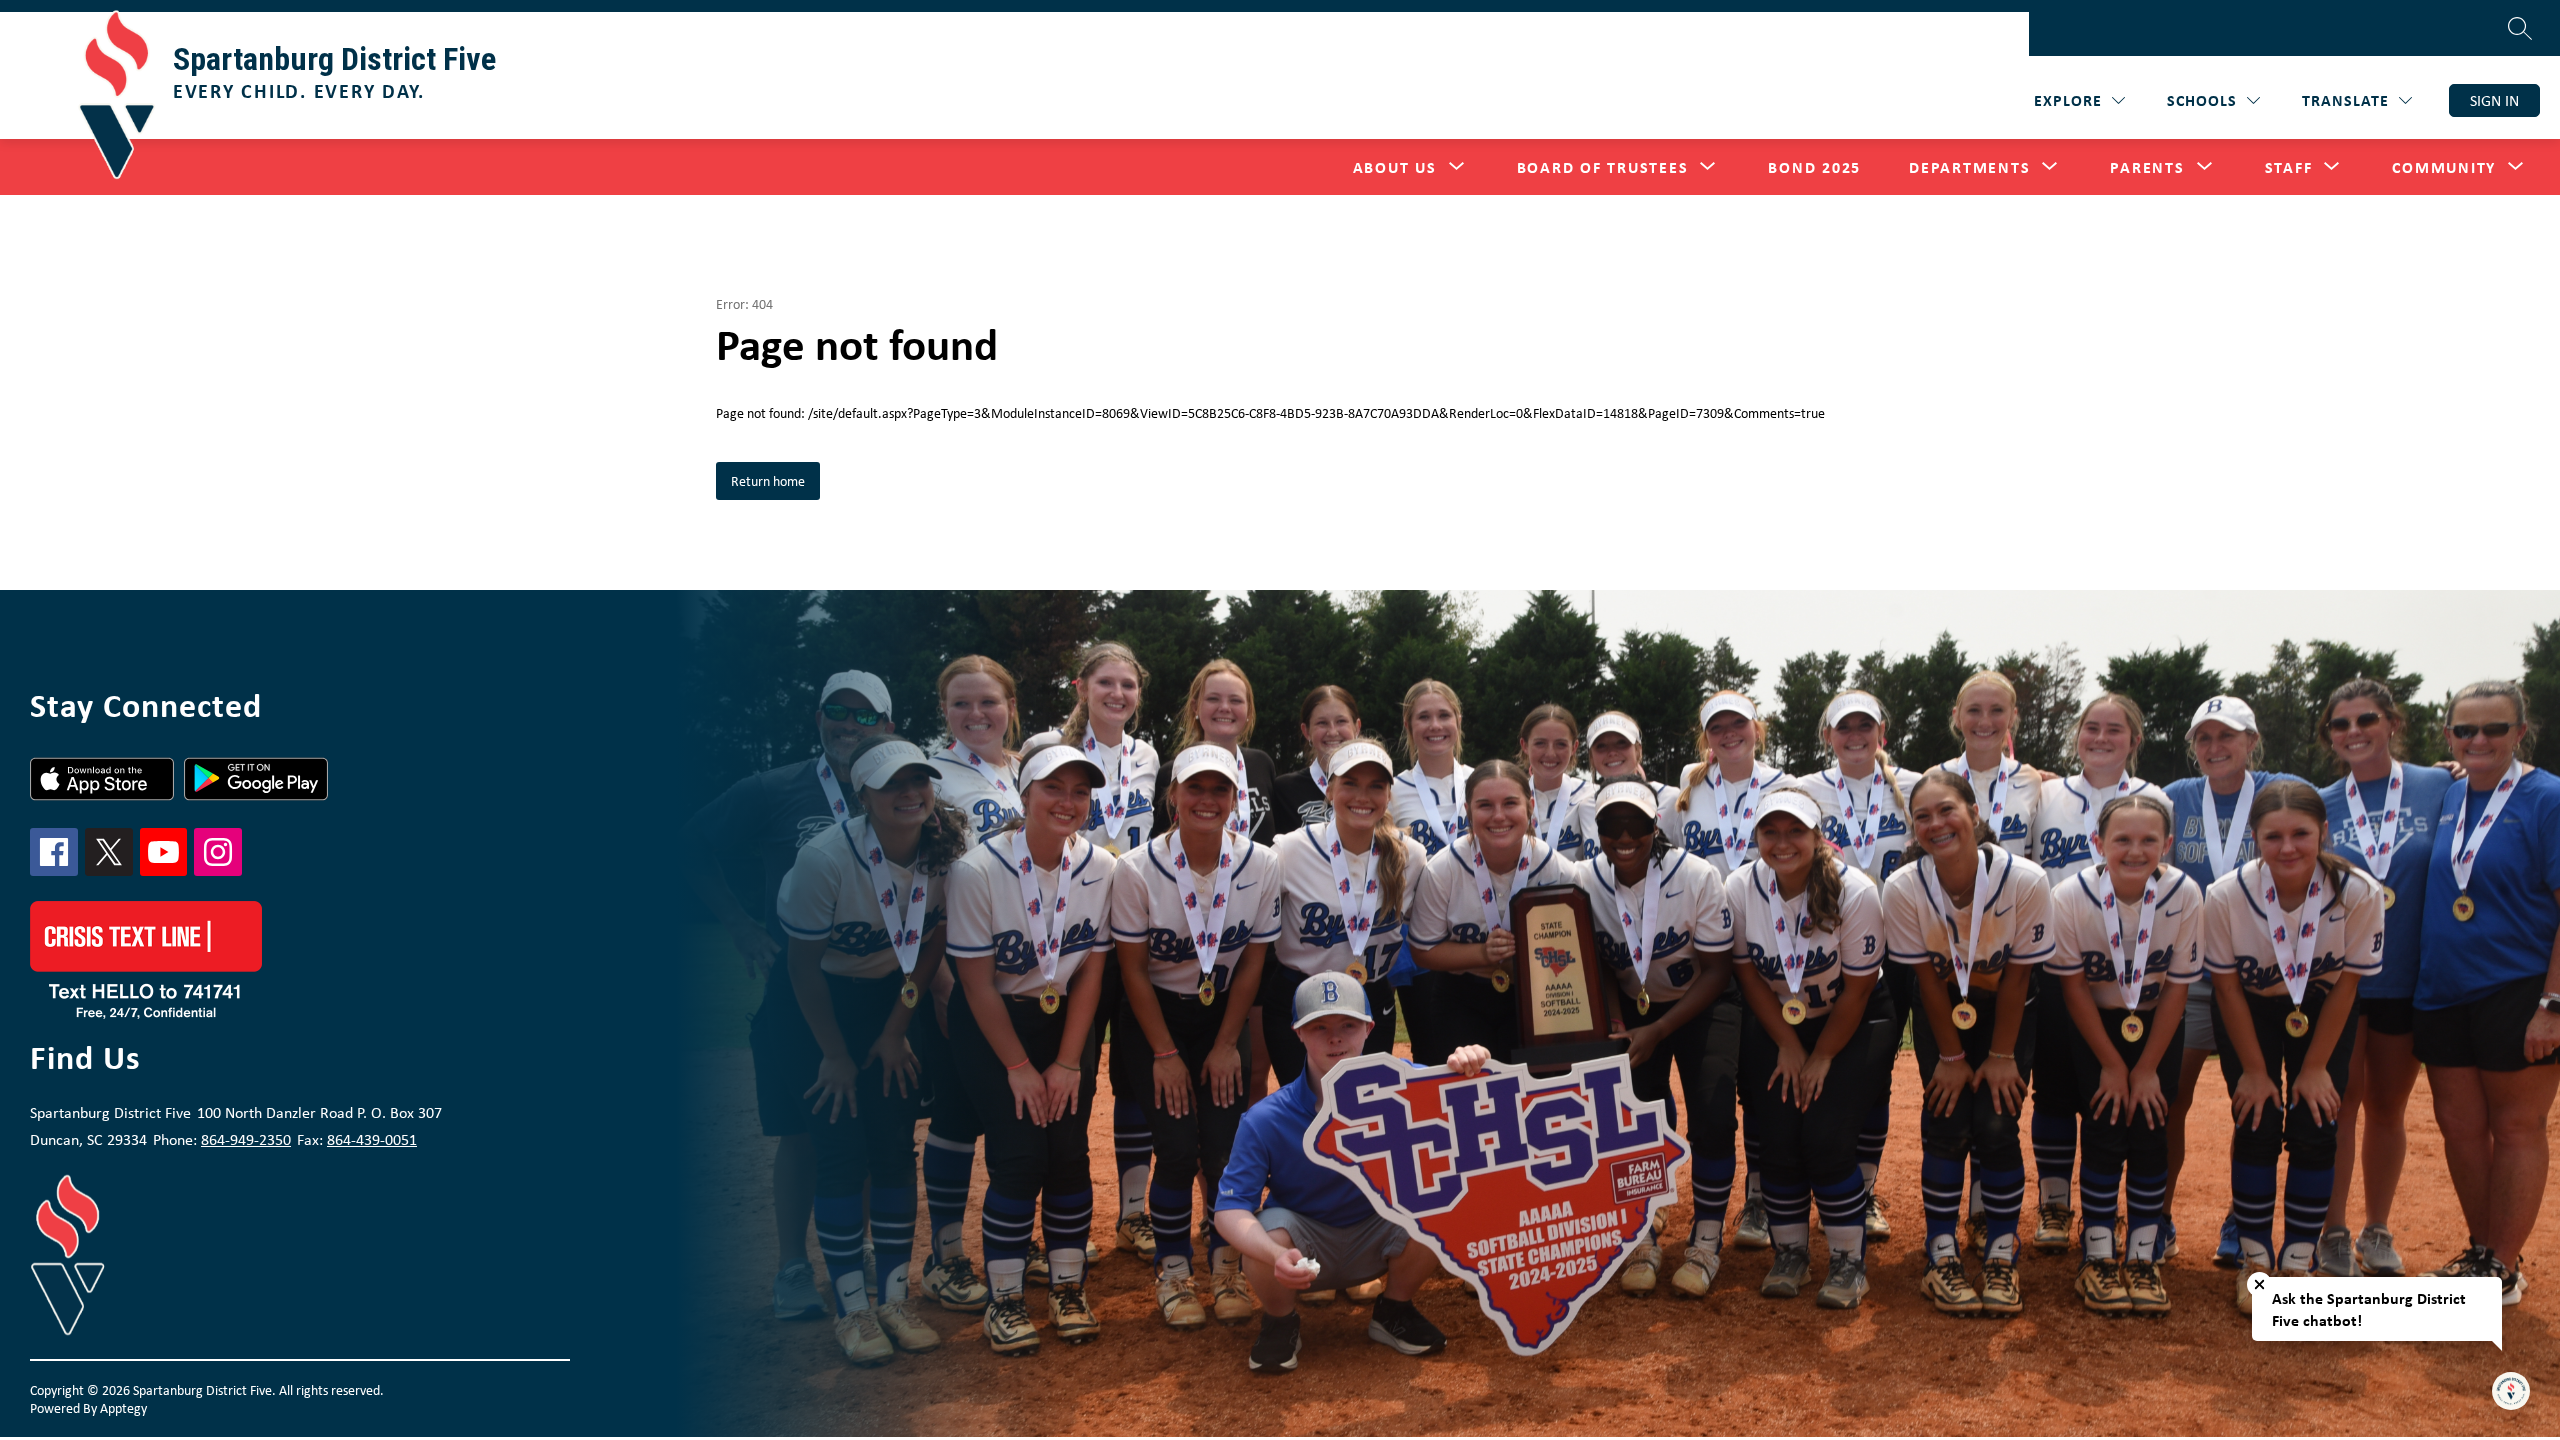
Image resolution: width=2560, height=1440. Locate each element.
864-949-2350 (246, 1139)
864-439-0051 (372, 1139)
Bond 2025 (1814, 167)
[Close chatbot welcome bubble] (2259, 1284)
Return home (768, 481)
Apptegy (123, 1408)
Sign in (2494, 100)
